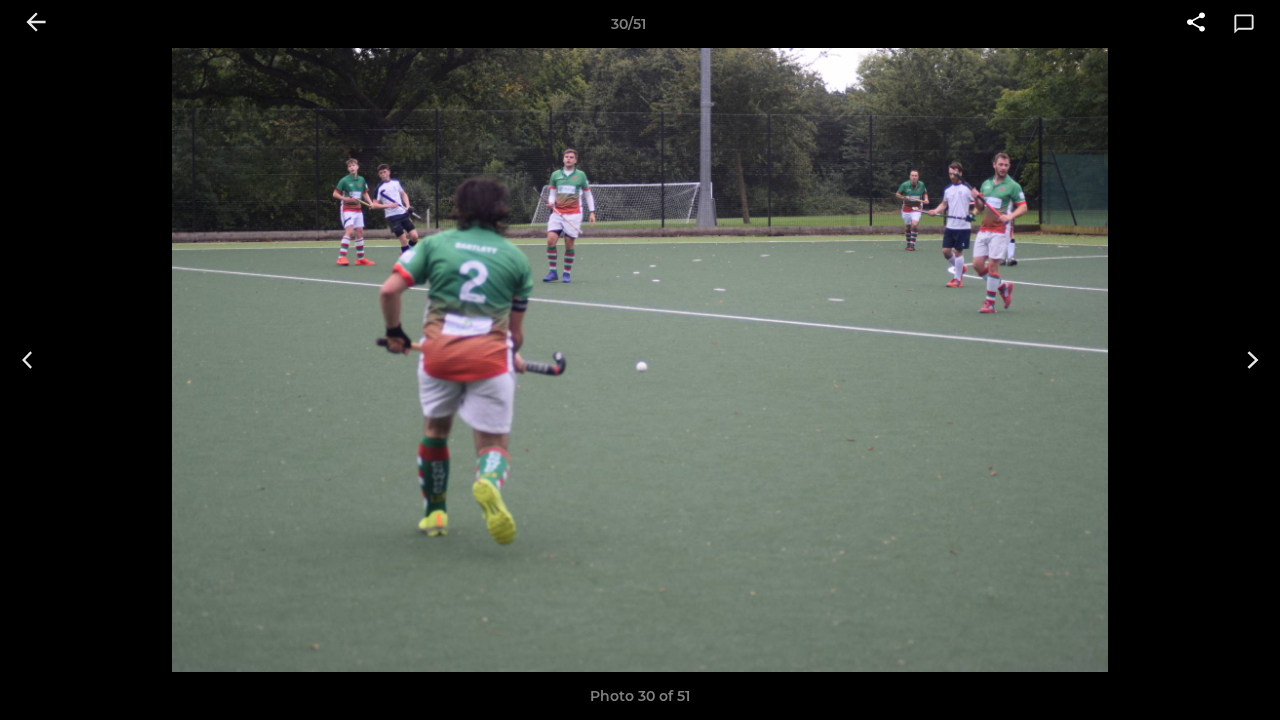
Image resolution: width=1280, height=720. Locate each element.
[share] (1196, 24)
